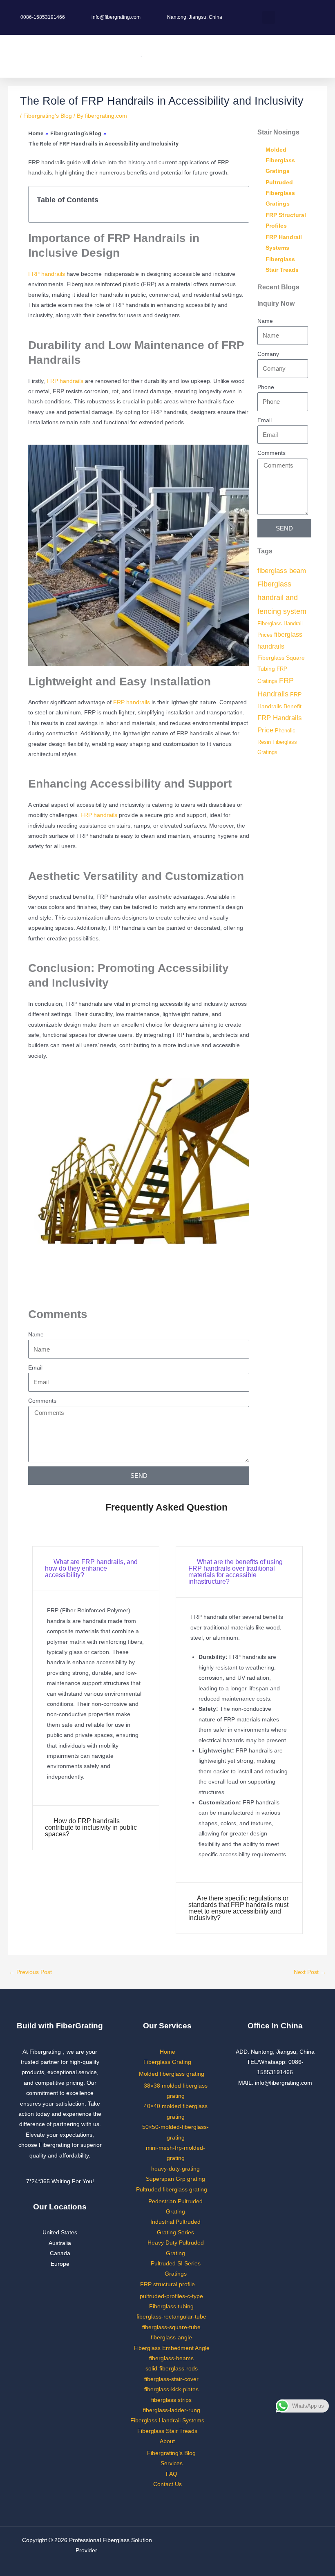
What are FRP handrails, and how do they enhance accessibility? (91, 1568)
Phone (266, 387)
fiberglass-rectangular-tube (171, 2317)
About (167, 2441)
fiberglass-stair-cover (171, 2379)
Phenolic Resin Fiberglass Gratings (277, 741)
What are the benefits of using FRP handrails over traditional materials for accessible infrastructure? (236, 1572)
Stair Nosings (278, 132)
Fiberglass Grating (167, 2062)
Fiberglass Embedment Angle (172, 2348)
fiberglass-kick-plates (171, 2389)
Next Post (310, 1972)
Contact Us (167, 2484)
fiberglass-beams (171, 2358)
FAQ (172, 2474)
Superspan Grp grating (175, 2179)
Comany (268, 354)
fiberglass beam (282, 571)
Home (36, 133)
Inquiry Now (276, 303)
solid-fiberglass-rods (172, 2369)
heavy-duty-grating (175, 2169)
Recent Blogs (278, 287)
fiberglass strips (171, 2400)
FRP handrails (47, 274)
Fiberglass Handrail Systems (167, 2420)
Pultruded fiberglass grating (172, 2190)
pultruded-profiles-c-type (171, 2296)
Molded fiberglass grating (172, 2074)
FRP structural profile (167, 2284)
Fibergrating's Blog (48, 116)
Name (36, 1335)
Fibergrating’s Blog (171, 2453)
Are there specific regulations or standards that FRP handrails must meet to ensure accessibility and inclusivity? (238, 1908)
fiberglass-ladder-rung (172, 2410)
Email (35, 1368)
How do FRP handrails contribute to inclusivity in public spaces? (91, 1827)
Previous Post (30, 1972)
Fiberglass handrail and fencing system (282, 598)
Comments (42, 1401)
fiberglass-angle (171, 2338)
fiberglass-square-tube (171, 2327)
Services (172, 2463)
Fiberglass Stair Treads (167, 2431)
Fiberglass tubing (171, 2306)
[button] (269, 17)
